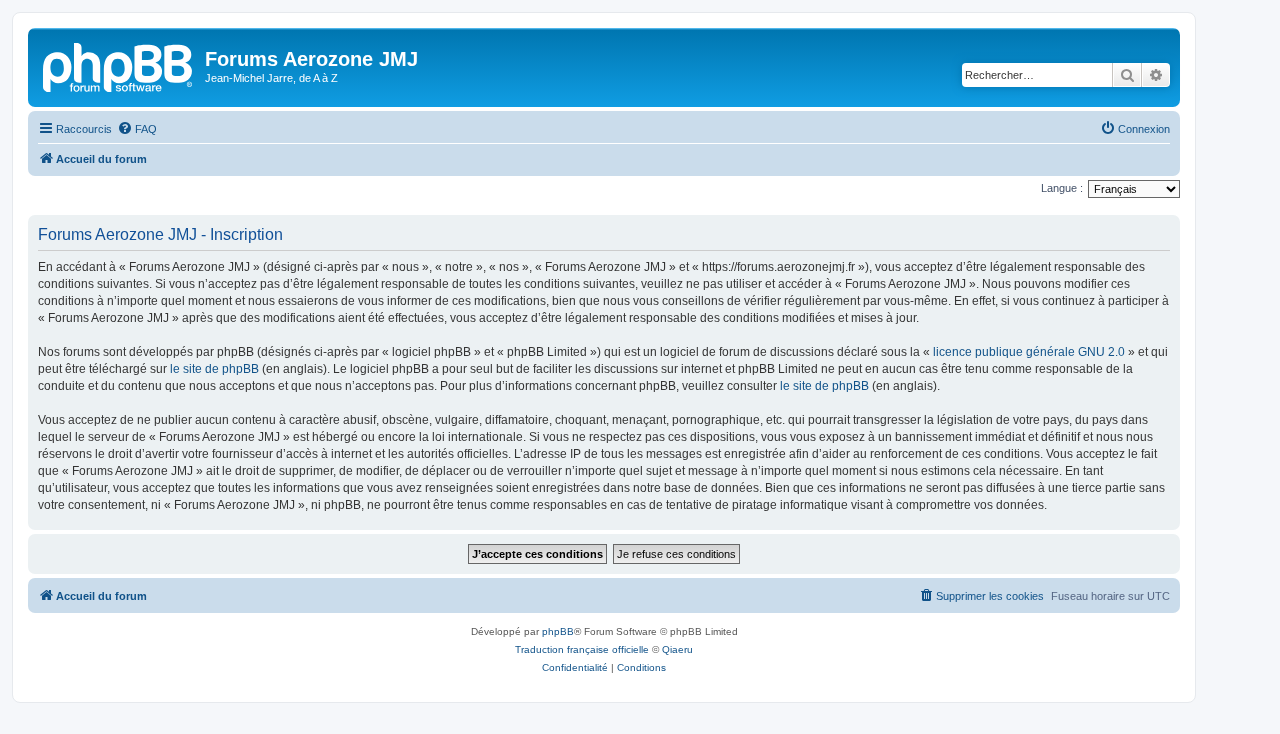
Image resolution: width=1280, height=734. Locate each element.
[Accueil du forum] (119, 65)
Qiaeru (677, 649)
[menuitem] (137, 129)
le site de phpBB (214, 369)
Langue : (1062, 188)
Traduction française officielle (582, 649)
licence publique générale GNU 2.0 (1029, 352)
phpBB (558, 631)
